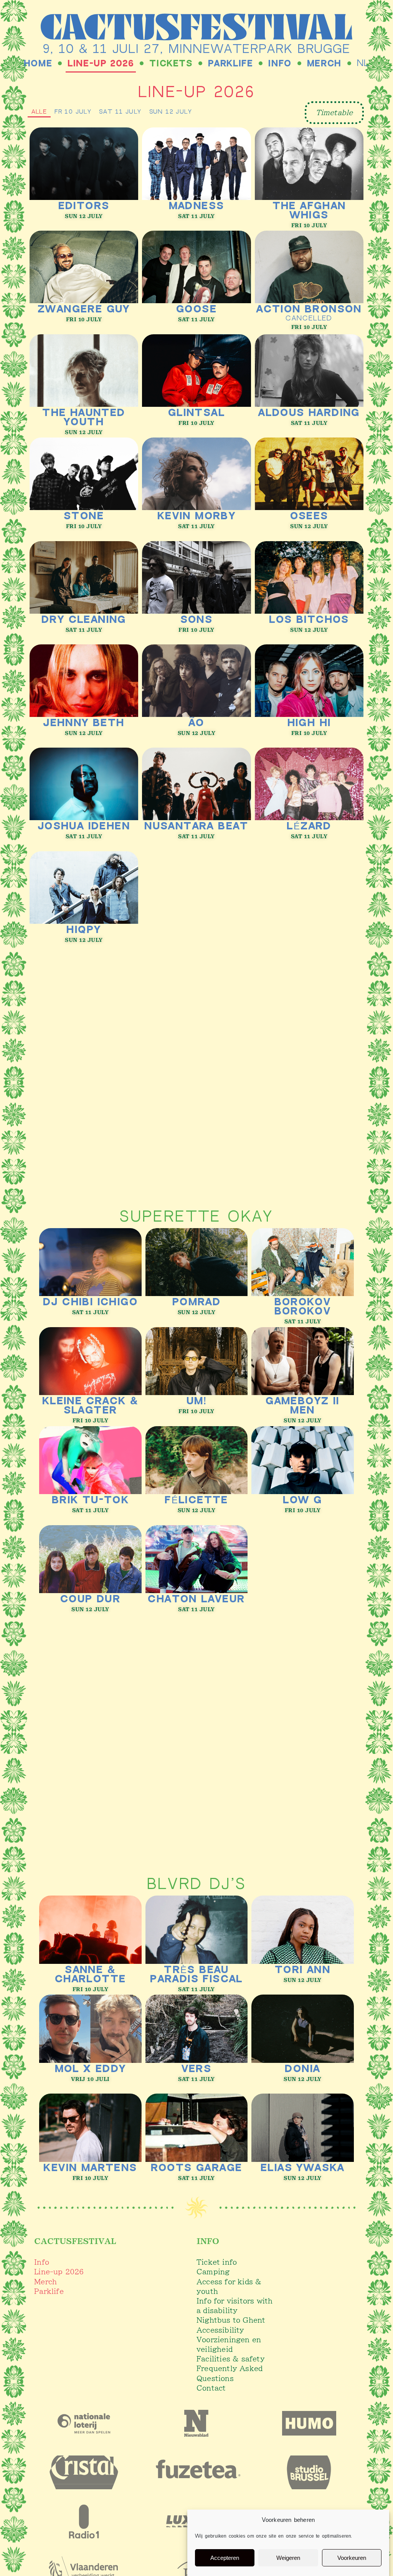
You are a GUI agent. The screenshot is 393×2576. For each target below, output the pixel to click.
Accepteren (225, 2558)
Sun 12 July (171, 112)
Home (38, 64)
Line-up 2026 (101, 64)
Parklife (231, 64)
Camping (213, 2272)
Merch (324, 64)
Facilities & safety (231, 2359)
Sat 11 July (120, 112)
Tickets (171, 64)
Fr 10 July (73, 112)
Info (280, 64)
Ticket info (217, 2262)
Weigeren (288, 2558)
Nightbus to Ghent (231, 2320)
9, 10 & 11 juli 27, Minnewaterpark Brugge (197, 50)
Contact (211, 2388)
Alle (39, 112)
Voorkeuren (352, 2558)
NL (363, 64)
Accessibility (220, 2330)
